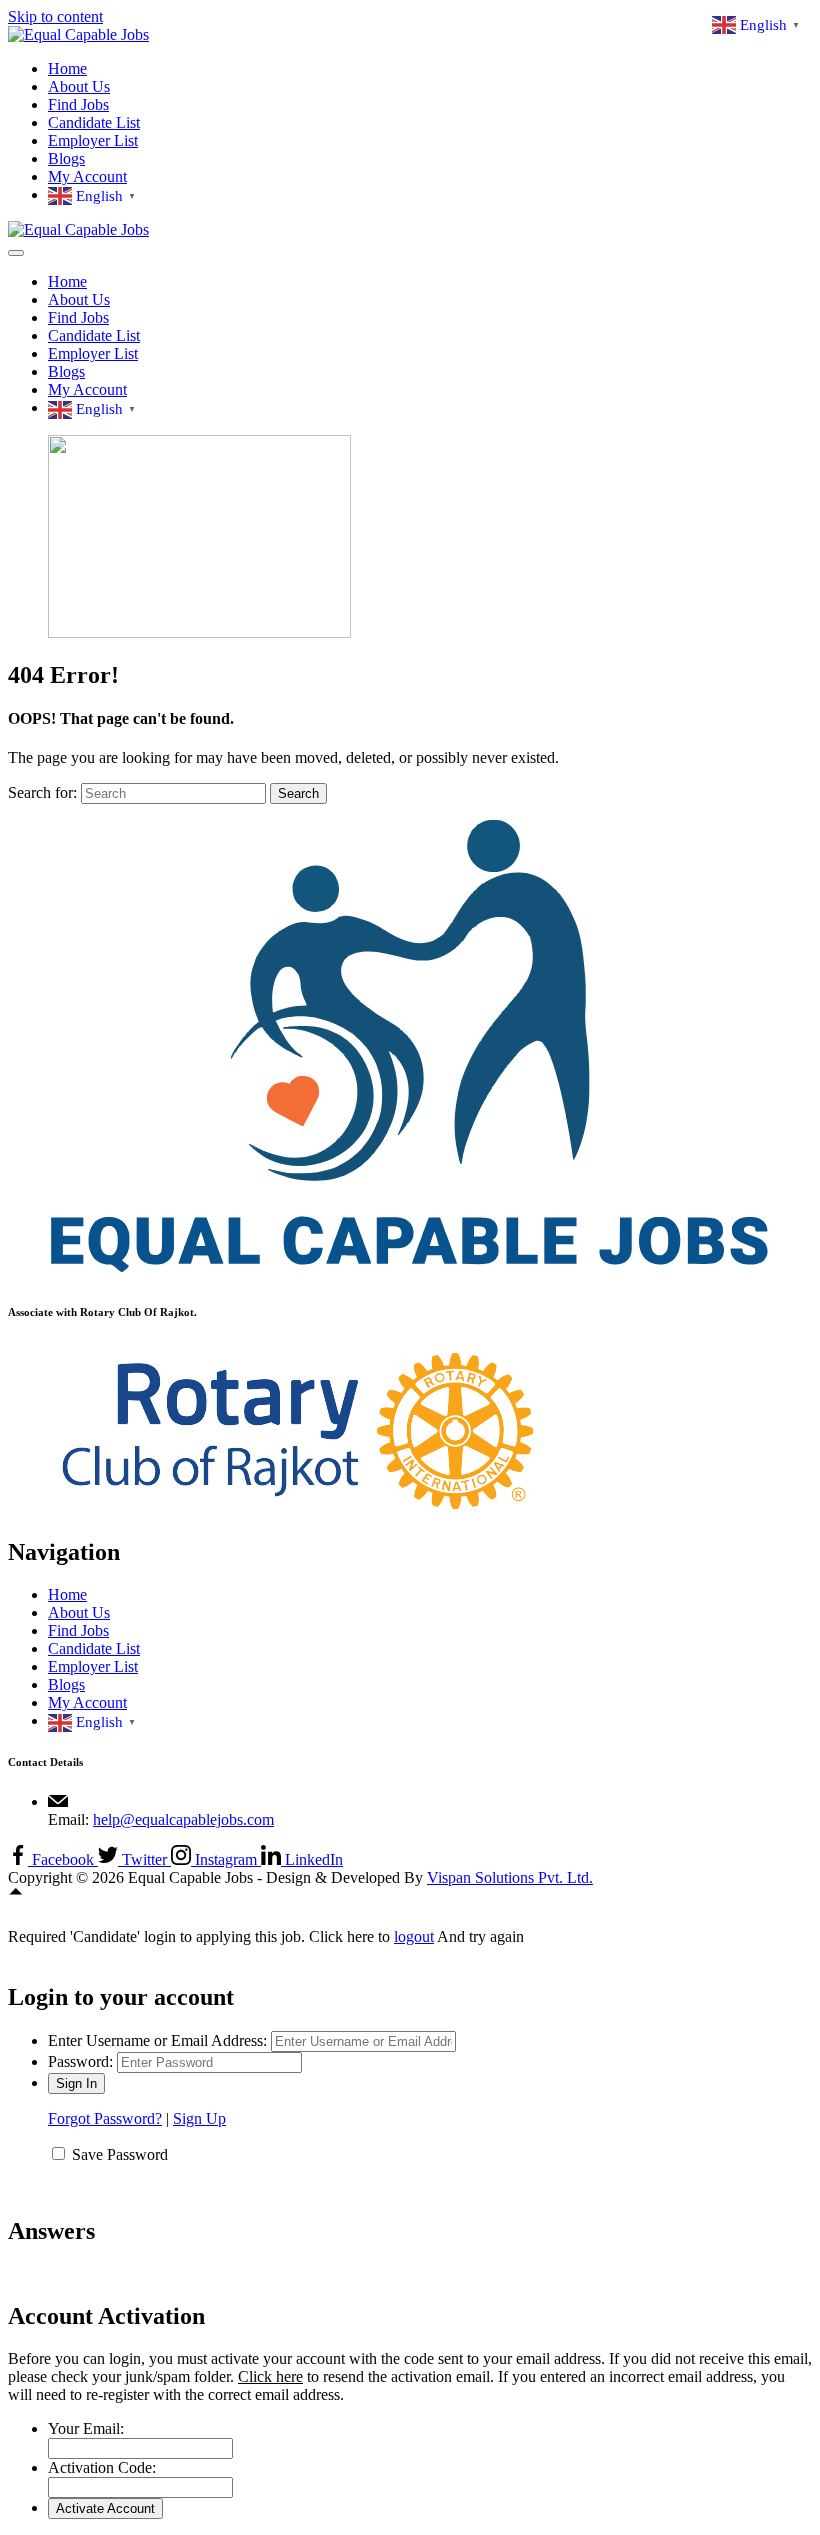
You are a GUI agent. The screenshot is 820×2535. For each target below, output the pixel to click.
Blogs (66, 158)
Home (67, 68)
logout (414, 1936)
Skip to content (55, 16)
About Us (79, 86)
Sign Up (199, 2118)
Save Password (120, 2154)
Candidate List (94, 122)
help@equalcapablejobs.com (183, 1819)
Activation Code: (102, 2467)
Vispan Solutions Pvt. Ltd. (510, 1877)
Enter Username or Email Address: (157, 2040)
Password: (80, 2061)
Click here (270, 2376)
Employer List (93, 140)
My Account (87, 176)
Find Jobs (78, 104)
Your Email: (86, 2428)
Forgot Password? (105, 2118)
